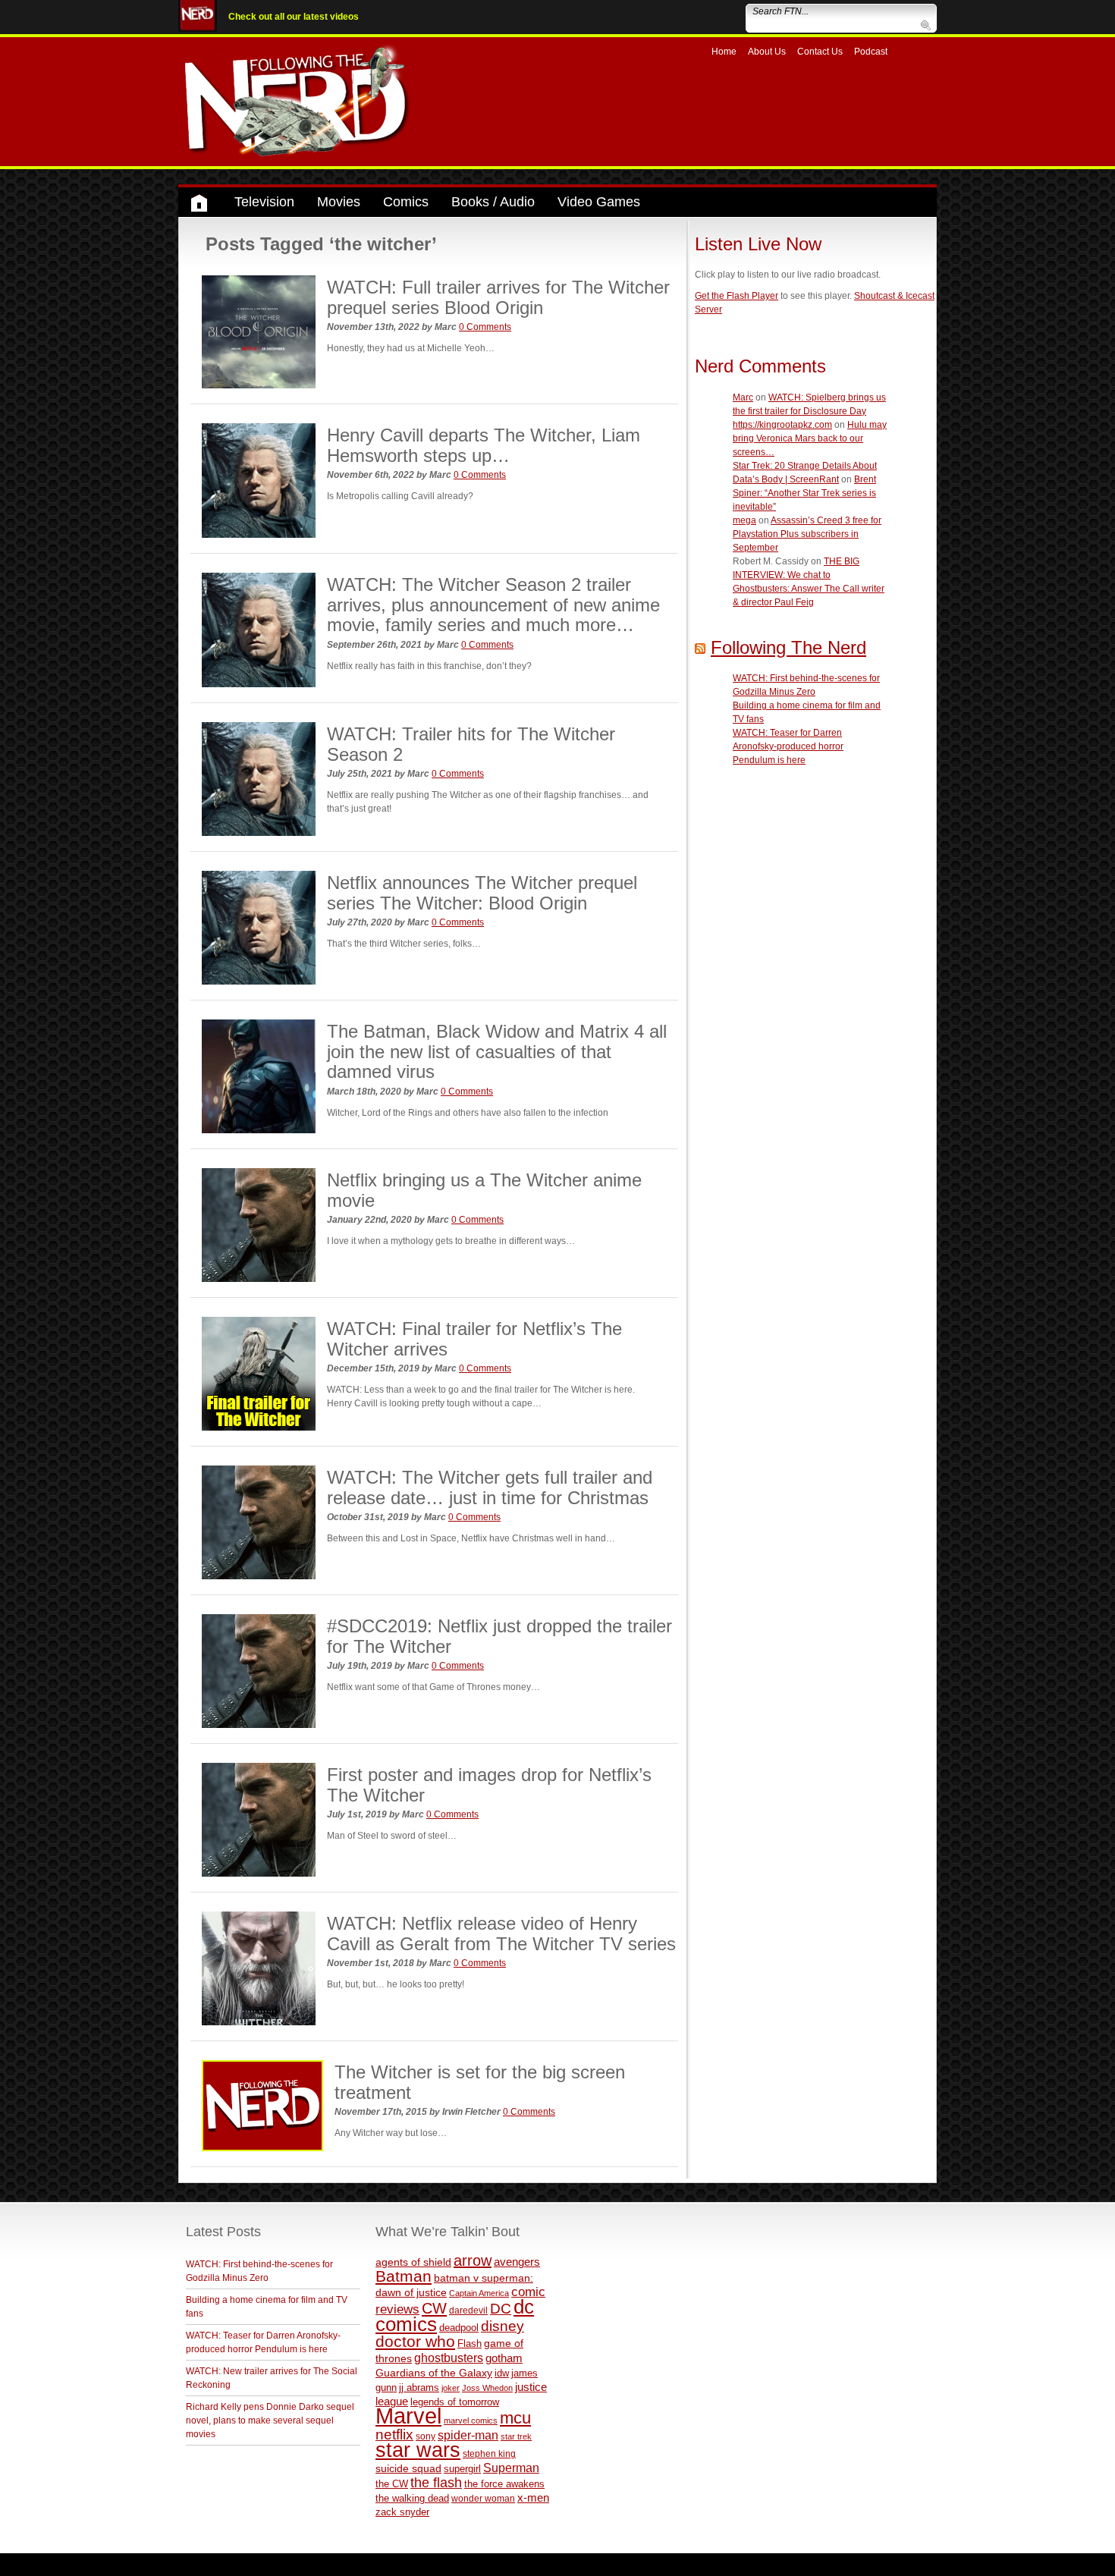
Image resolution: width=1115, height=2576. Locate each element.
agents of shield (413, 2262)
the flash (436, 2483)
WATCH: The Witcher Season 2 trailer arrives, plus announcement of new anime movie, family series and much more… (493, 605)
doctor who (415, 2342)
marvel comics (471, 2420)
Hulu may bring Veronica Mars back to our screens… (810, 438)
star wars (418, 2450)
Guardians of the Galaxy (434, 2373)
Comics (406, 202)
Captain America (479, 2293)
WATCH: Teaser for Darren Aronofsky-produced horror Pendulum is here (788, 746)
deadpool (459, 2328)
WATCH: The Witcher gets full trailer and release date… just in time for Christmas (490, 1487)
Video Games (599, 202)
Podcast (871, 52)
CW (434, 2308)
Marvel (408, 2416)
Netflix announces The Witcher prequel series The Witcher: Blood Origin (482, 892)
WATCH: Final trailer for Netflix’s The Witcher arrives (474, 1338)
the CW (392, 2484)
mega (744, 520)
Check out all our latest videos (294, 17)
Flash (470, 2344)
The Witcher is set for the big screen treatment (480, 2082)
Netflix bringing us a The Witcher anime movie (484, 1190)
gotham (504, 2358)
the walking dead (412, 2498)
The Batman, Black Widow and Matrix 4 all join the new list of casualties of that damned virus (497, 1051)
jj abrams (419, 2388)
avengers (517, 2262)
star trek (516, 2436)
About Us (767, 52)
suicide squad (408, 2469)
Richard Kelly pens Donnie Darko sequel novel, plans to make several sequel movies (270, 2420)
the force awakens (504, 2484)
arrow (473, 2260)
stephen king (489, 2453)
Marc (743, 397)
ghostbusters (449, 2358)
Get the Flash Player (737, 296)
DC (501, 2309)
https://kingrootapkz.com (782, 425)
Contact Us (820, 52)
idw (502, 2373)
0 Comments (485, 327)
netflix (394, 2434)
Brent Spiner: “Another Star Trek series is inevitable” (804, 493)
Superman (511, 2468)
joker (451, 2388)
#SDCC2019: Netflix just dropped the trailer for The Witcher (499, 1636)
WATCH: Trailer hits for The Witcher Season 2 (471, 744)
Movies (339, 202)
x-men (533, 2497)
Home (724, 52)
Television (264, 202)
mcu (515, 2418)
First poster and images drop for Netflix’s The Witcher (489, 1784)
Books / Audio (493, 202)
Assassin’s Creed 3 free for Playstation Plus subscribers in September (807, 534)
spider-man (468, 2435)
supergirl (462, 2469)
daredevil (468, 2310)
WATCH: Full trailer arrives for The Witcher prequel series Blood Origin (498, 297)
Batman (404, 2276)
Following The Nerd (788, 647)
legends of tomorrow (455, 2402)
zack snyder (402, 2512)
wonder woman (483, 2498)
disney (503, 2326)
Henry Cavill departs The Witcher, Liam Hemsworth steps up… (484, 445)
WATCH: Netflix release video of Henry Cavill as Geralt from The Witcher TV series (501, 1933)
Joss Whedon (487, 2388)
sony (426, 2436)
